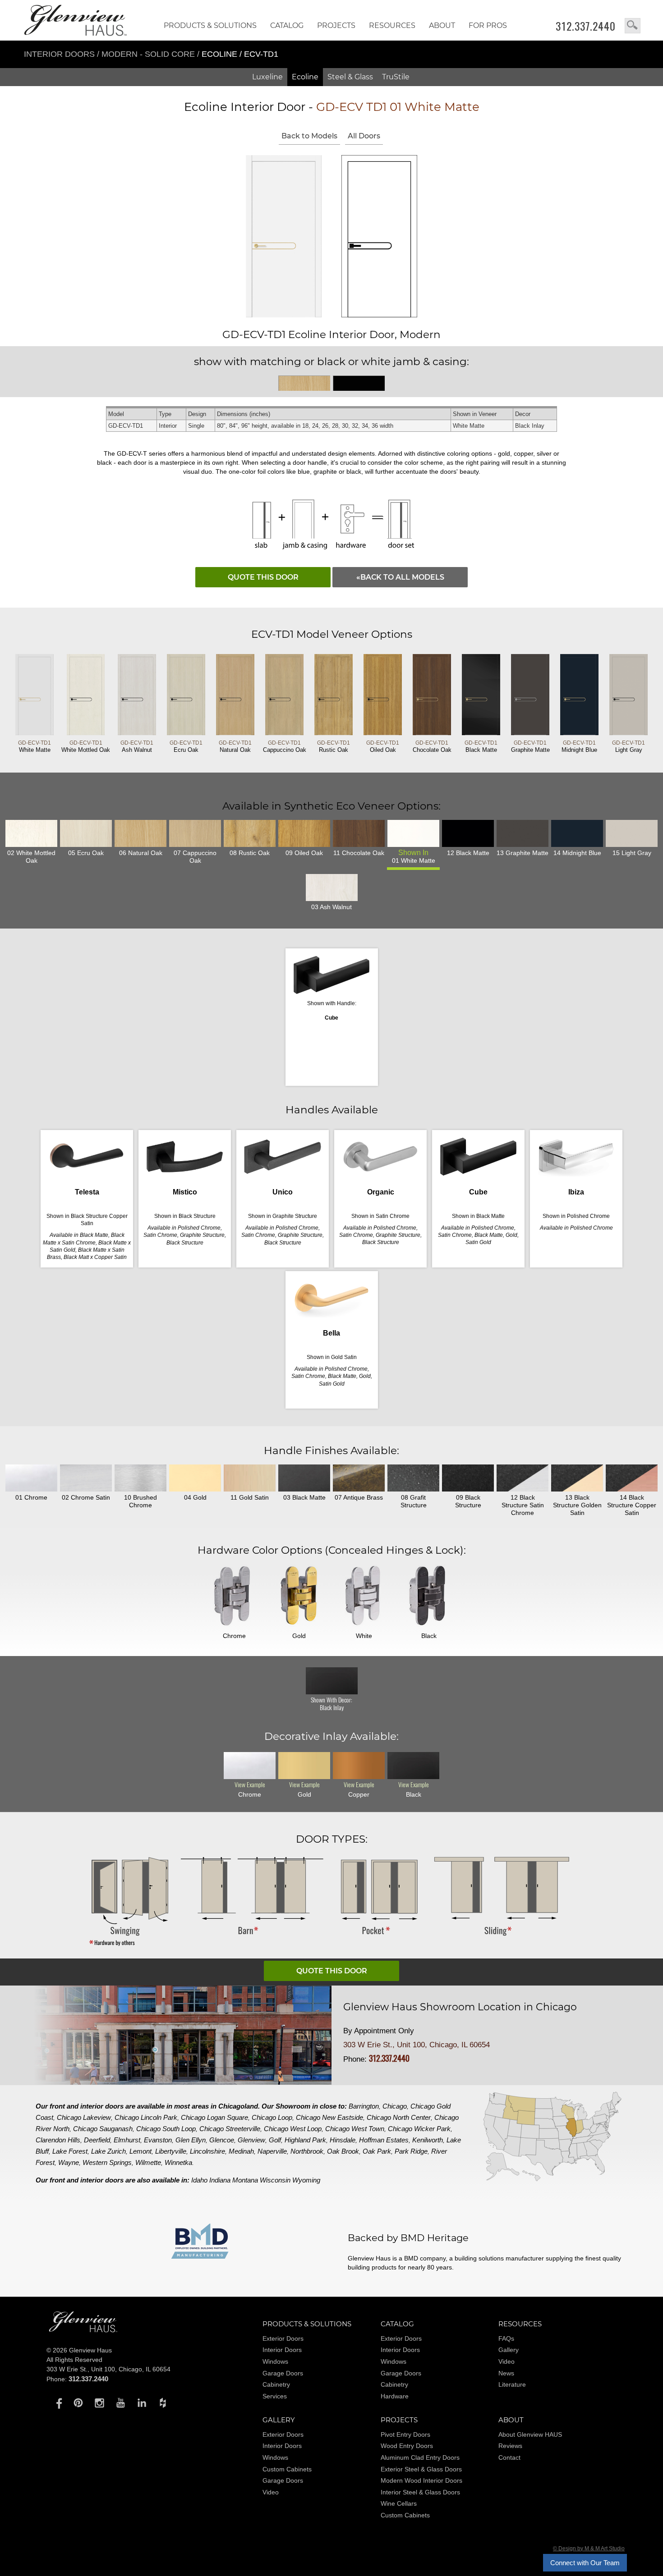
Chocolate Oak (432, 746)
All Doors (364, 136)
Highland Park (305, 2140)
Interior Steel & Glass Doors (420, 2492)
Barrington (364, 2106)
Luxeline (267, 77)
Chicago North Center (399, 2117)
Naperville (272, 2151)
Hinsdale (343, 2140)
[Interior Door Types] (331, 1945)
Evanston (158, 2140)
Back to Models (309, 136)
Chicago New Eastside (329, 2117)
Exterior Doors (283, 2338)
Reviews (510, 2446)
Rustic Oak (334, 746)
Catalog (287, 25)
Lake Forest (70, 2151)
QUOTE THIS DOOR (263, 577)
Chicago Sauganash (103, 2129)
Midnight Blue (579, 746)
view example (250, 1785)
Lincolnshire (207, 2151)
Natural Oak (235, 746)
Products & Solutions (210, 25)
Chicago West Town (355, 2129)
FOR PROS (488, 25)
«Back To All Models (400, 577)
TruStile (396, 77)
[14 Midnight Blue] (577, 833)
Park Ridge (411, 2151)
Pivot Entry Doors (405, 2434)
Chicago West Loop (293, 2129)
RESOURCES (392, 25)
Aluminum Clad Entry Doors (420, 2457)
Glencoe (222, 2140)
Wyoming (306, 2180)
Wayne (69, 2162)
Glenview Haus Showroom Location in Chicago (460, 2007)
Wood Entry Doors (407, 2446)
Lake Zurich (108, 2151)
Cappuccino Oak (285, 746)
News (506, 2373)
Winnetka (178, 2162)
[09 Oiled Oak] (304, 833)
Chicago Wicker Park (419, 2129)
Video (506, 2361)
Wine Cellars (399, 2503)
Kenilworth (428, 2140)
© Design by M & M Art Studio (589, 2549)
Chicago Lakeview (84, 2117)
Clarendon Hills (58, 2140)
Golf (275, 2140)
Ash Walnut (137, 746)
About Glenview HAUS (530, 2434)
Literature (512, 2384)
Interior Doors (60, 54)
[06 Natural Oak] (140, 833)
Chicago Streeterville (230, 2129)
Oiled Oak (383, 746)
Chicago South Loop (166, 2129)
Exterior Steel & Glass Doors (421, 2469)
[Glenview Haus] (57, 2402)
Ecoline (305, 77)
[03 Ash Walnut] (332, 888)
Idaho (199, 2180)
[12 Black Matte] (468, 833)
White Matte (35, 746)
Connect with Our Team (585, 2563)
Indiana (220, 2180)
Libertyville (171, 2151)
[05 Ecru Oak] (86, 833)
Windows (275, 2361)
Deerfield (97, 2140)
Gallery (509, 2350)
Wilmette (148, 2162)
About (442, 25)
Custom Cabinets (287, 2469)
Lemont (140, 2151)
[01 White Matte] (413, 833)
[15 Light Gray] (632, 833)
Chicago (395, 2106)
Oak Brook (343, 2151)
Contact (509, 2457)
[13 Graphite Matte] (523, 833)
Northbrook (307, 2151)
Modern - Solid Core (149, 54)
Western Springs (107, 2162)
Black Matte (481, 746)
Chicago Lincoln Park (146, 2117)
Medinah (241, 2151)
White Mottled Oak (86, 746)
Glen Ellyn (191, 2140)
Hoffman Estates (384, 2140)
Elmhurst (127, 2140)
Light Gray (628, 746)
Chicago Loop (272, 2117)
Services (275, 2396)
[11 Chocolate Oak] (359, 833)
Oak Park (377, 2151)
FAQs (506, 2338)
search (633, 26)
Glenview (251, 2140)
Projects (336, 25)
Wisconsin (275, 2180)
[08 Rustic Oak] (250, 833)
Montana (245, 2180)
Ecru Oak (186, 746)
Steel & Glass (350, 77)
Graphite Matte (530, 746)
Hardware (395, 2396)
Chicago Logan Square (214, 2117)
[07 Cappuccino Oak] (195, 833)
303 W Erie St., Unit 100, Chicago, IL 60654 (417, 2045)
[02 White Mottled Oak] (31, 833)
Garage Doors (283, 2373)
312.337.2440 (586, 26)
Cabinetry (276, 2384)
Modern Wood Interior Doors (421, 2480)
